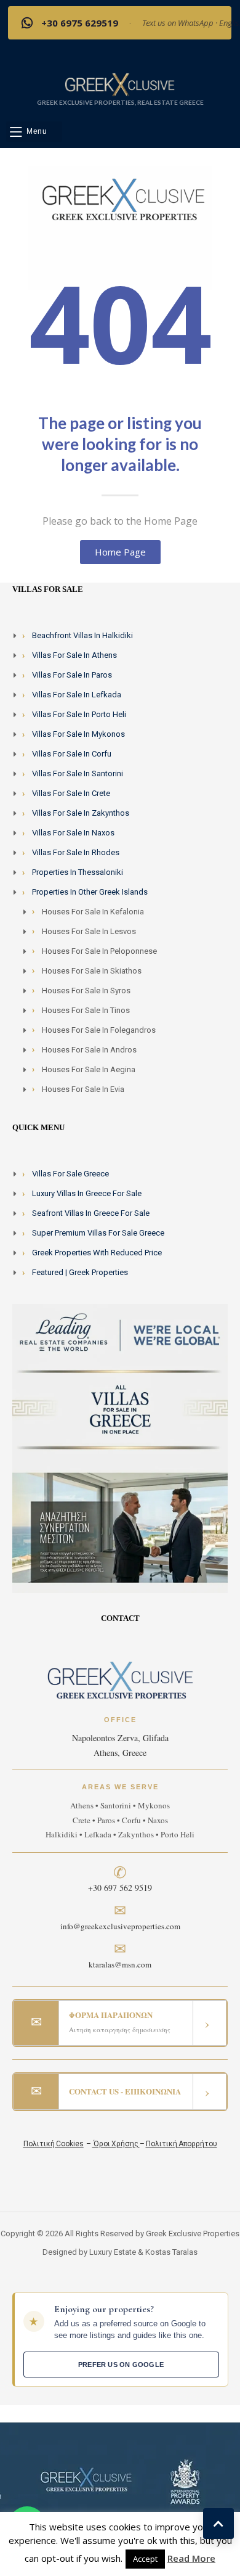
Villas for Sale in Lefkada (77, 695)
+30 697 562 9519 (120, 1888)
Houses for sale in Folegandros (99, 1030)
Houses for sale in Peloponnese (99, 951)
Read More (191, 2558)
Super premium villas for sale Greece (98, 1233)
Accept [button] (145, 2559)
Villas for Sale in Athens (74, 655)
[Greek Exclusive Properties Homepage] (120, 84)
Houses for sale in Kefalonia (93, 912)
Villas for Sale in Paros (72, 675)
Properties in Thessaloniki (78, 872)
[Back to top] (218, 2524)
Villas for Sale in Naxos (73, 833)
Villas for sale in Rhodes (76, 852)
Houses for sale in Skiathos (92, 971)
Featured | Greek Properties (80, 1272)
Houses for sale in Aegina (89, 1069)
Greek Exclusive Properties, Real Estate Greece (120, 102)
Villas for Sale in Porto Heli (79, 714)
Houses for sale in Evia (83, 1089)
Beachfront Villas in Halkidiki (82, 635)
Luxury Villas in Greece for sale (87, 1193)
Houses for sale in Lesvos (89, 931)
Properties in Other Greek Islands (90, 892)
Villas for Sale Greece (70, 1174)
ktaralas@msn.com (120, 1964)
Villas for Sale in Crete (71, 793)
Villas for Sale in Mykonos (78, 734)
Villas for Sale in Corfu (72, 754)
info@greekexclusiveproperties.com (120, 1926)
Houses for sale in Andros (89, 1050)
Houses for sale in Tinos (86, 1010)
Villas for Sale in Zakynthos (81, 813)
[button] (34, 132)
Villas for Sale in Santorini (78, 773)
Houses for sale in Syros (86, 991)
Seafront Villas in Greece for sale (91, 1213)
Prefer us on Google (121, 2365)
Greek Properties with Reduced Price (97, 1253)
